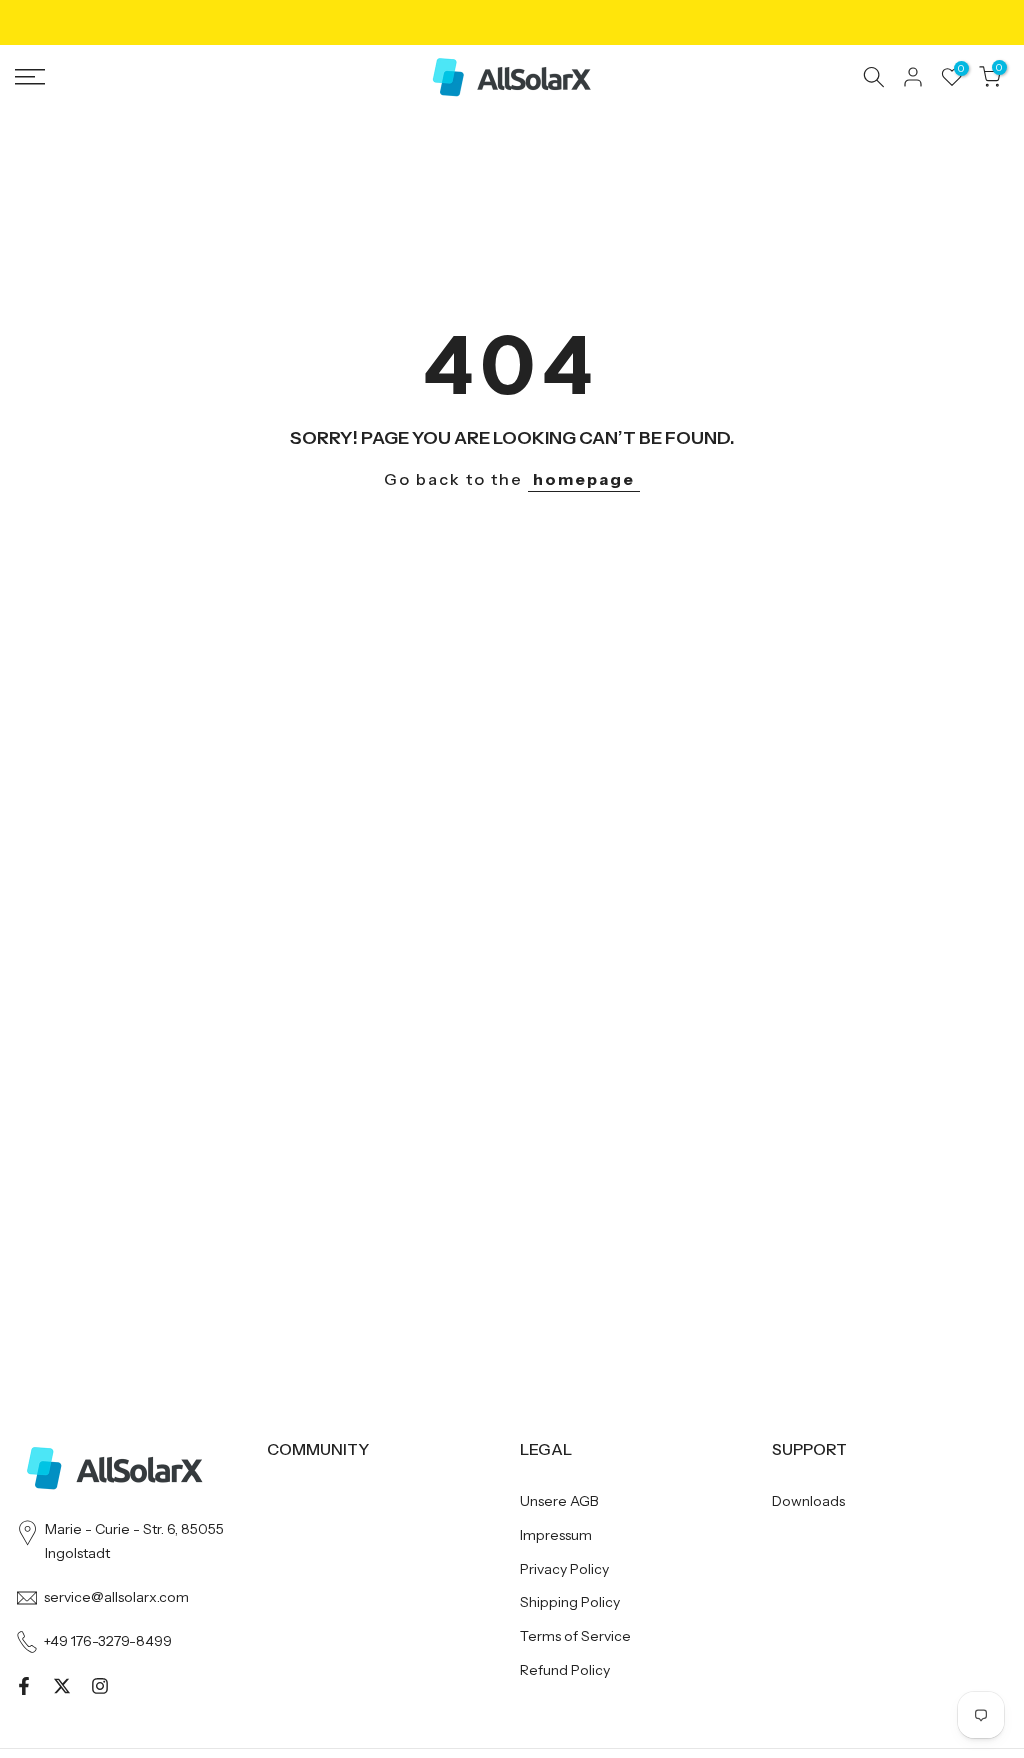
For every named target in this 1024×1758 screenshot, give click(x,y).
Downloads (808, 1501)
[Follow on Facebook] (24, 1686)
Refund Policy (565, 1670)
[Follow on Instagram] (100, 1686)
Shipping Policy (570, 1602)
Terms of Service (575, 1636)
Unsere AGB (559, 1501)
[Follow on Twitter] (62, 1686)
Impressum (556, 1535)
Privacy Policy (564, 1569)
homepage (584, 479)
